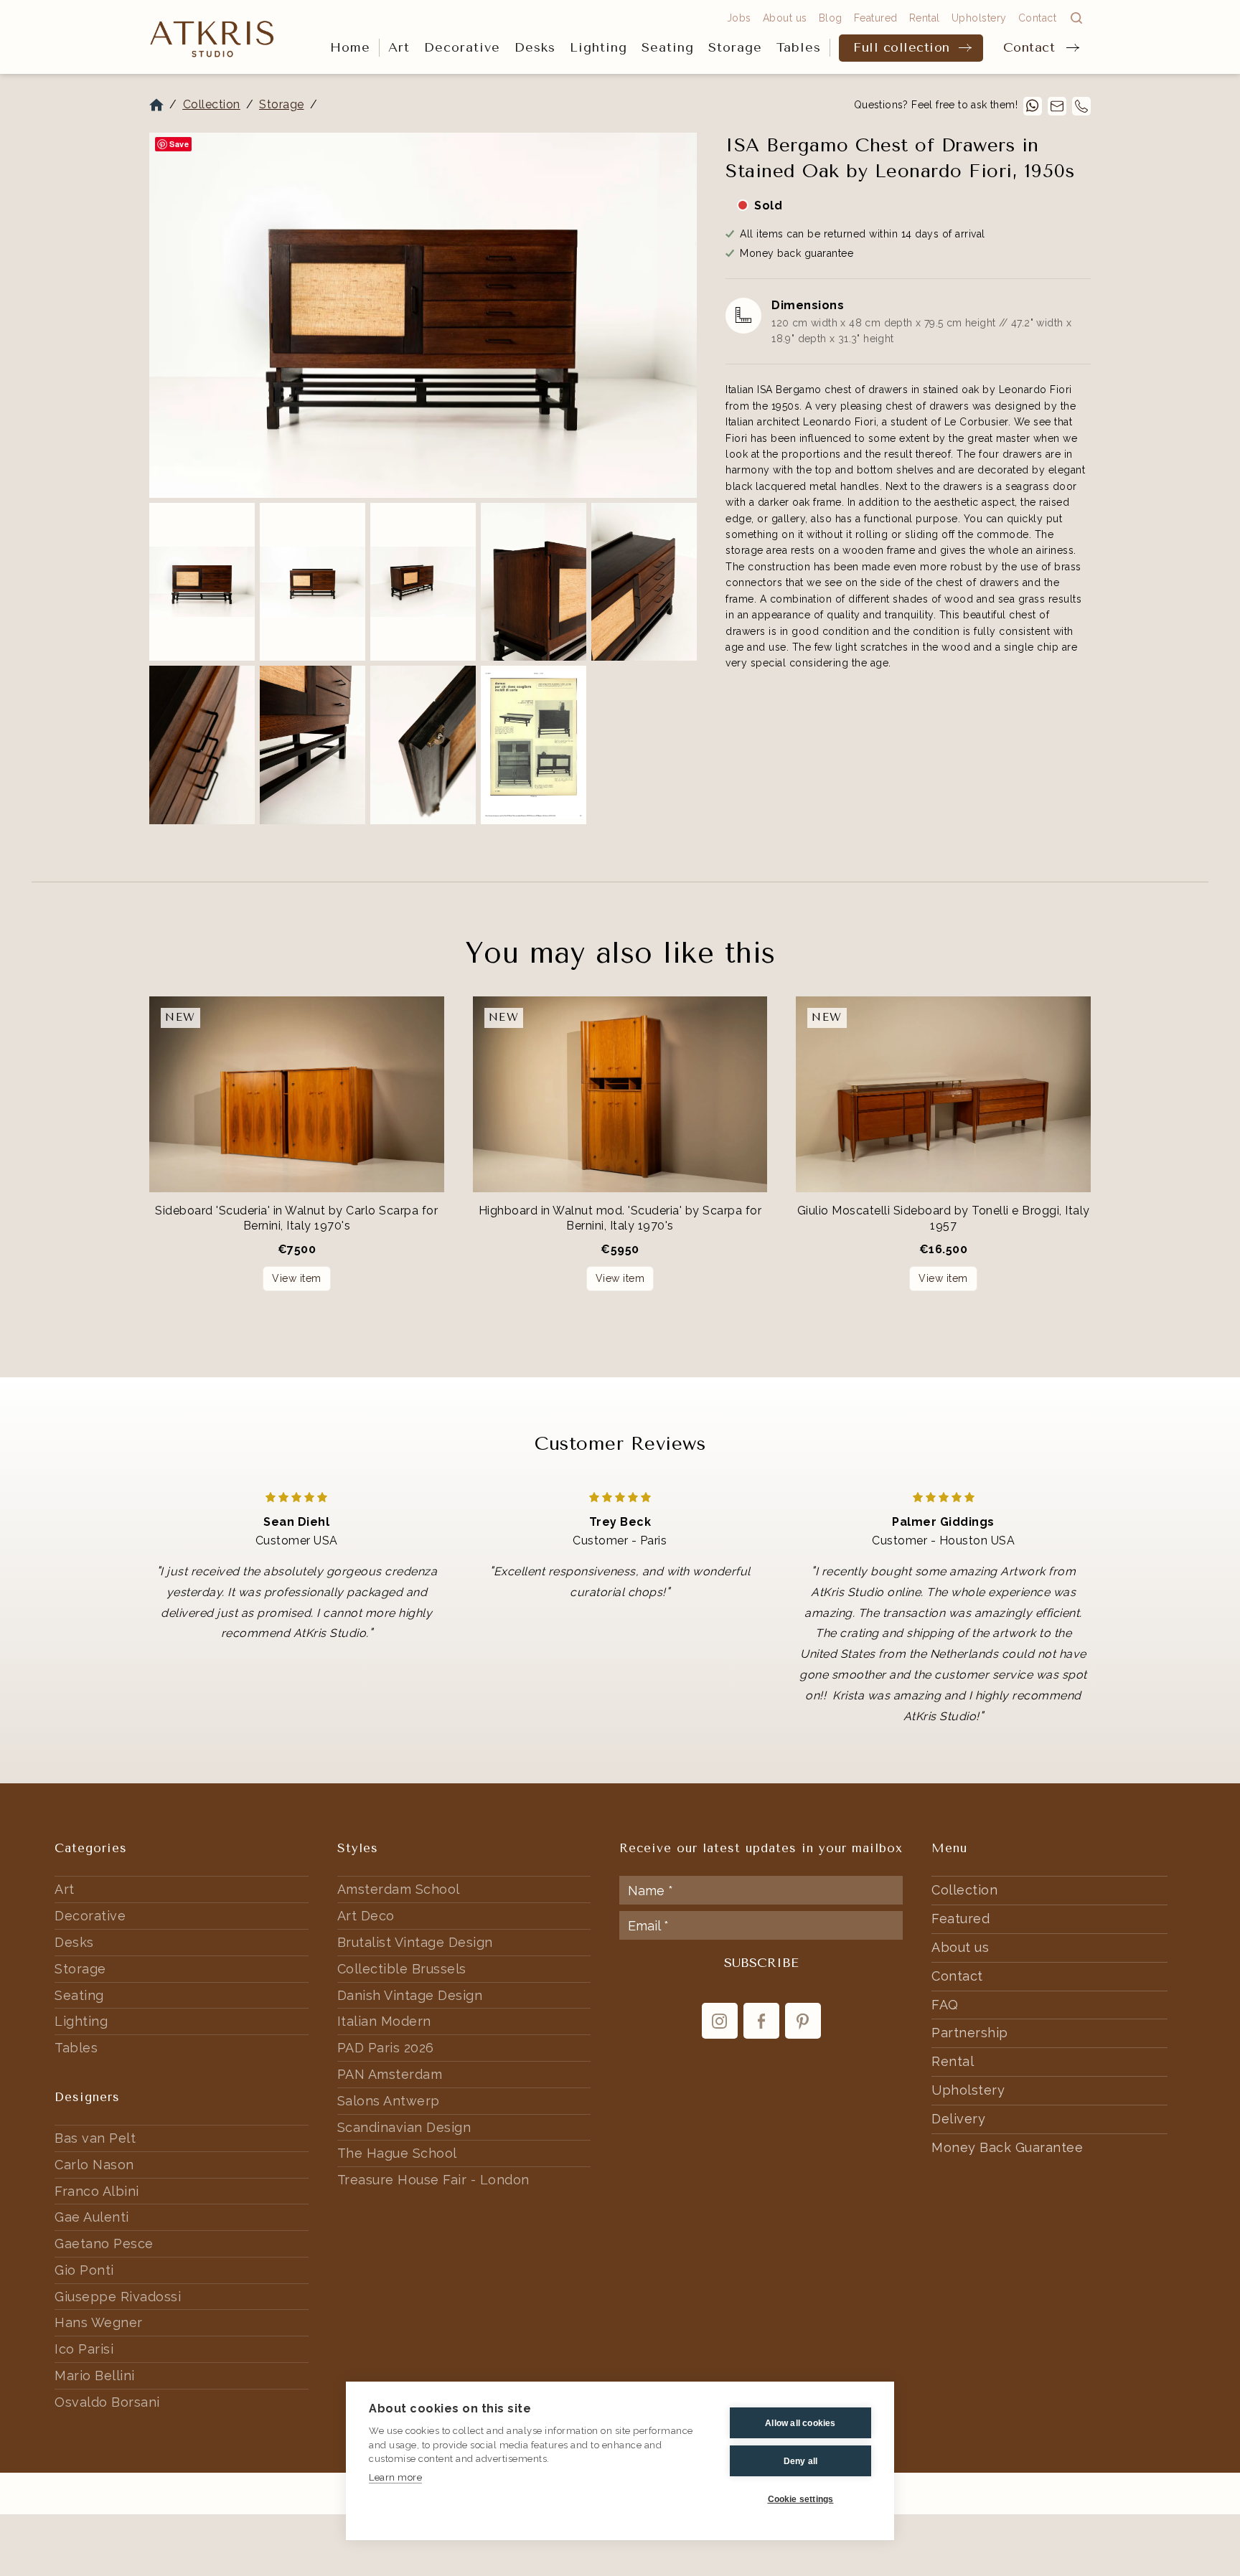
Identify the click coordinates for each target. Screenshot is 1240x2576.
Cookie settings (801, 2499)
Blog (831, 18)
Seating (668, 47)
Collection (212, 104)
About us (785, 18)
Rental (925, 18)
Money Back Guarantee (1007, 2147)
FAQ (945, 2005)
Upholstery (979, 18)
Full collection (902, 47)
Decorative (462, 47)
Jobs (739, 18)
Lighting (598, 47)
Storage (735, 47)
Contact (1029, 47)
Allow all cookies (800, 2423)
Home (350, 47)
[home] (212, 38)
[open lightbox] (423, 315)
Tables (799, 47)
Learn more (395, 2477)
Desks (535, 47)
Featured (876, 18)
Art (399, 47)
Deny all (801, 2461)
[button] (399, 48)
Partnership (970, 2033)
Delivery (958, 2119)
